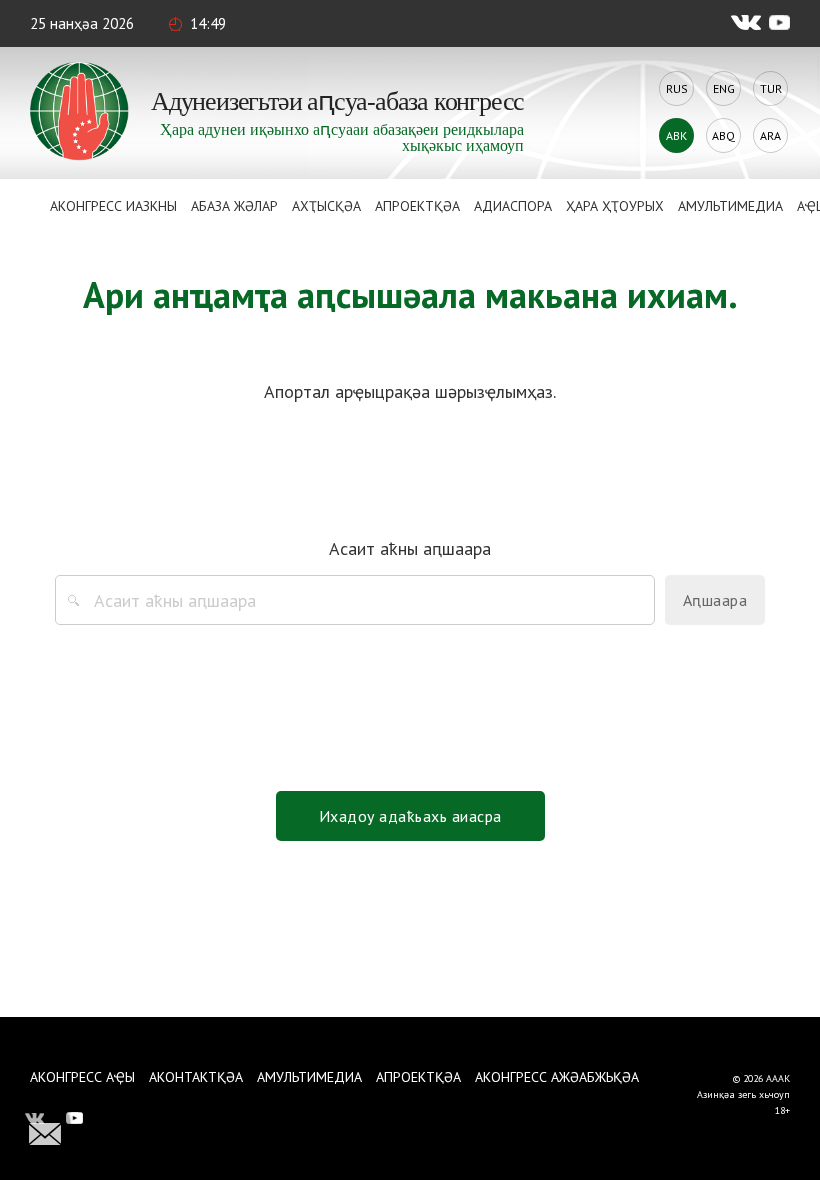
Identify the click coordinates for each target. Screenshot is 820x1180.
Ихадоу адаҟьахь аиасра (410, 816)
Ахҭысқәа (326, 206)
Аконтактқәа (196, 1077)
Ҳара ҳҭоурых (615, 206)
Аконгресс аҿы (82, 1077)
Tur (771, 88)
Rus (677, 88)
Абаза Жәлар (234, 206)
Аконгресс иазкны (113, 206)
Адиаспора (513, 206)
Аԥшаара (715, 600)
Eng (724, 88)
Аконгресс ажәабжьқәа (557, 1077)
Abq (723, 135)
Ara (770, 135)
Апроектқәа (417, 206)
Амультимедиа (730, 206)
